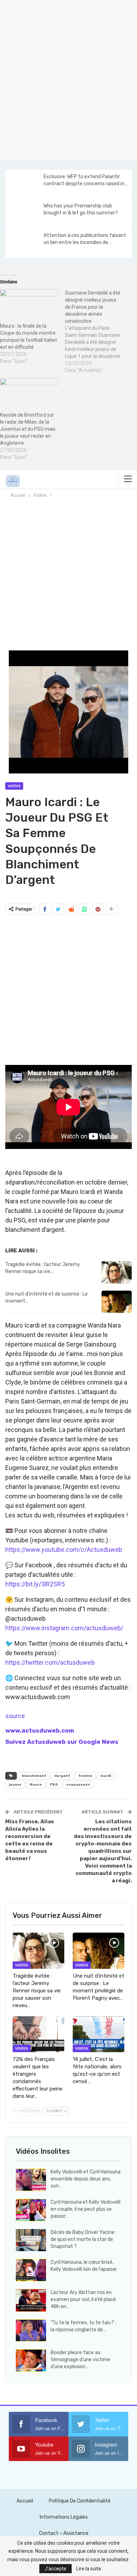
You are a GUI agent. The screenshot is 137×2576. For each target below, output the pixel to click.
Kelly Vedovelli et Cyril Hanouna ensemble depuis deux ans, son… (86, 2179)
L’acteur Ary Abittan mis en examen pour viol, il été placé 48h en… (83, 2299)
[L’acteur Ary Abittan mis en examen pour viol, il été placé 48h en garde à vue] (31, 2300)
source (15, 1716)
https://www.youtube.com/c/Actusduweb (64, 1550)
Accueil (25, 2501)
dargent (62, 1776)
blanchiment (34, 1776)
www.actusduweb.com (40, 1730)
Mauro (36, 1785)
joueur (15, 1785)
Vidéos (14, 786)
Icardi (106, 1776)
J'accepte (56, 2569)
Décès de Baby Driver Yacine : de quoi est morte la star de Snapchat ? (84, 2239)
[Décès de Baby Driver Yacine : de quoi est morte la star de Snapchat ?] (31, 2240)
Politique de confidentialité (80, 2501)
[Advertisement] (68, 79)
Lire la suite (89, 2569)
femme (85, 1776)
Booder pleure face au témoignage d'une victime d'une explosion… (80, 2360)
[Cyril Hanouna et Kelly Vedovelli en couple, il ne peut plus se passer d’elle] (31, 2210)
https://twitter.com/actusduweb (50, 1662)
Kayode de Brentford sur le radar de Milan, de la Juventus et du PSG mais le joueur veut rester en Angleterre (28, 429)
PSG (54, 1785)
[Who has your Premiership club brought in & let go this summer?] (24, 214)
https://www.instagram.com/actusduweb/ (64, 1628)
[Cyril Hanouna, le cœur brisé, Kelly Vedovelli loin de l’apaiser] (31, 2270)
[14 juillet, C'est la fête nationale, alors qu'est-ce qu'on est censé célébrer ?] (99, 2034)
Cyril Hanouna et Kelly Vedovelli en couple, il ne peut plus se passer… (86, 2209)
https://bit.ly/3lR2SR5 (35, 1584)
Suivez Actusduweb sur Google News (62, 1742)
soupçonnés (78, 1785)
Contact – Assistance (64, 2533)
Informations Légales (64, 2517)
